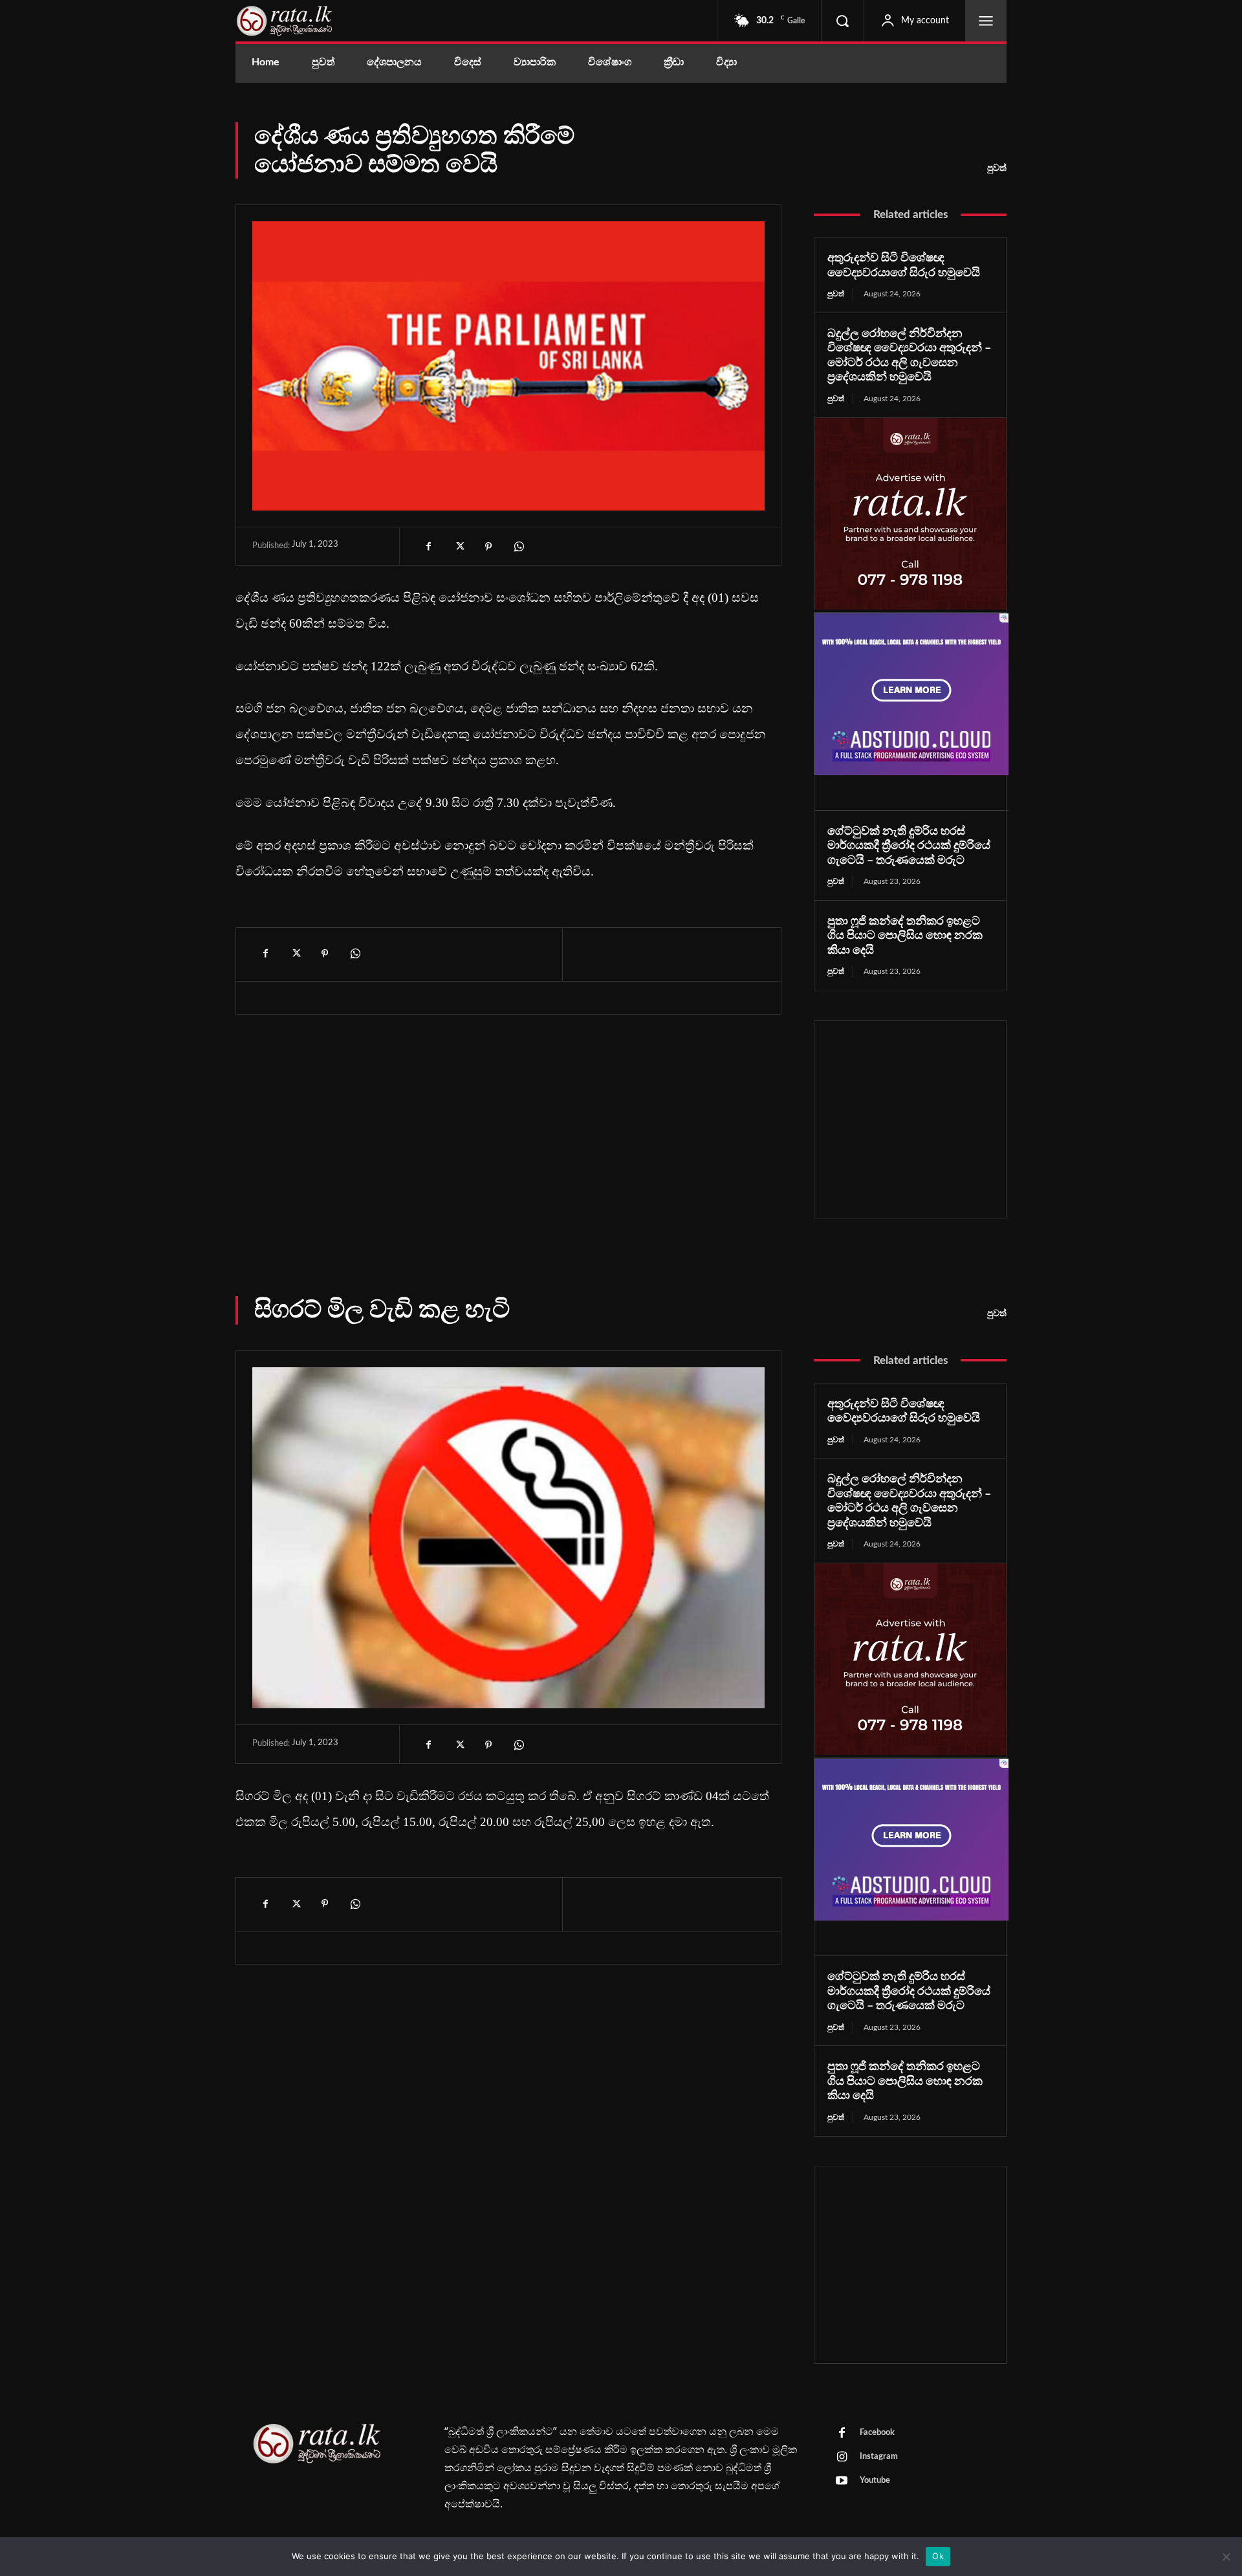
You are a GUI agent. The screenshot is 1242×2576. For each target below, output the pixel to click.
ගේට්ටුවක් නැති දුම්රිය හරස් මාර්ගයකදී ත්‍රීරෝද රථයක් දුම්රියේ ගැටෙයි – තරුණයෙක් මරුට (909, 846)
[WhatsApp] (518, 547)
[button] (842, 21)
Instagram (879, 2457)
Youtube (875, 2481)
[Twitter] (459, 547)
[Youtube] (842, 2482)
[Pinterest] (488, 547)
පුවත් (997, 168)
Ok (938, 2556)
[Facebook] (429, 547)
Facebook (877, 2433)
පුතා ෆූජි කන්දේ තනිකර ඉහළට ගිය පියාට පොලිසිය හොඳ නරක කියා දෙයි (905, 936)
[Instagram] (842, 2458)
